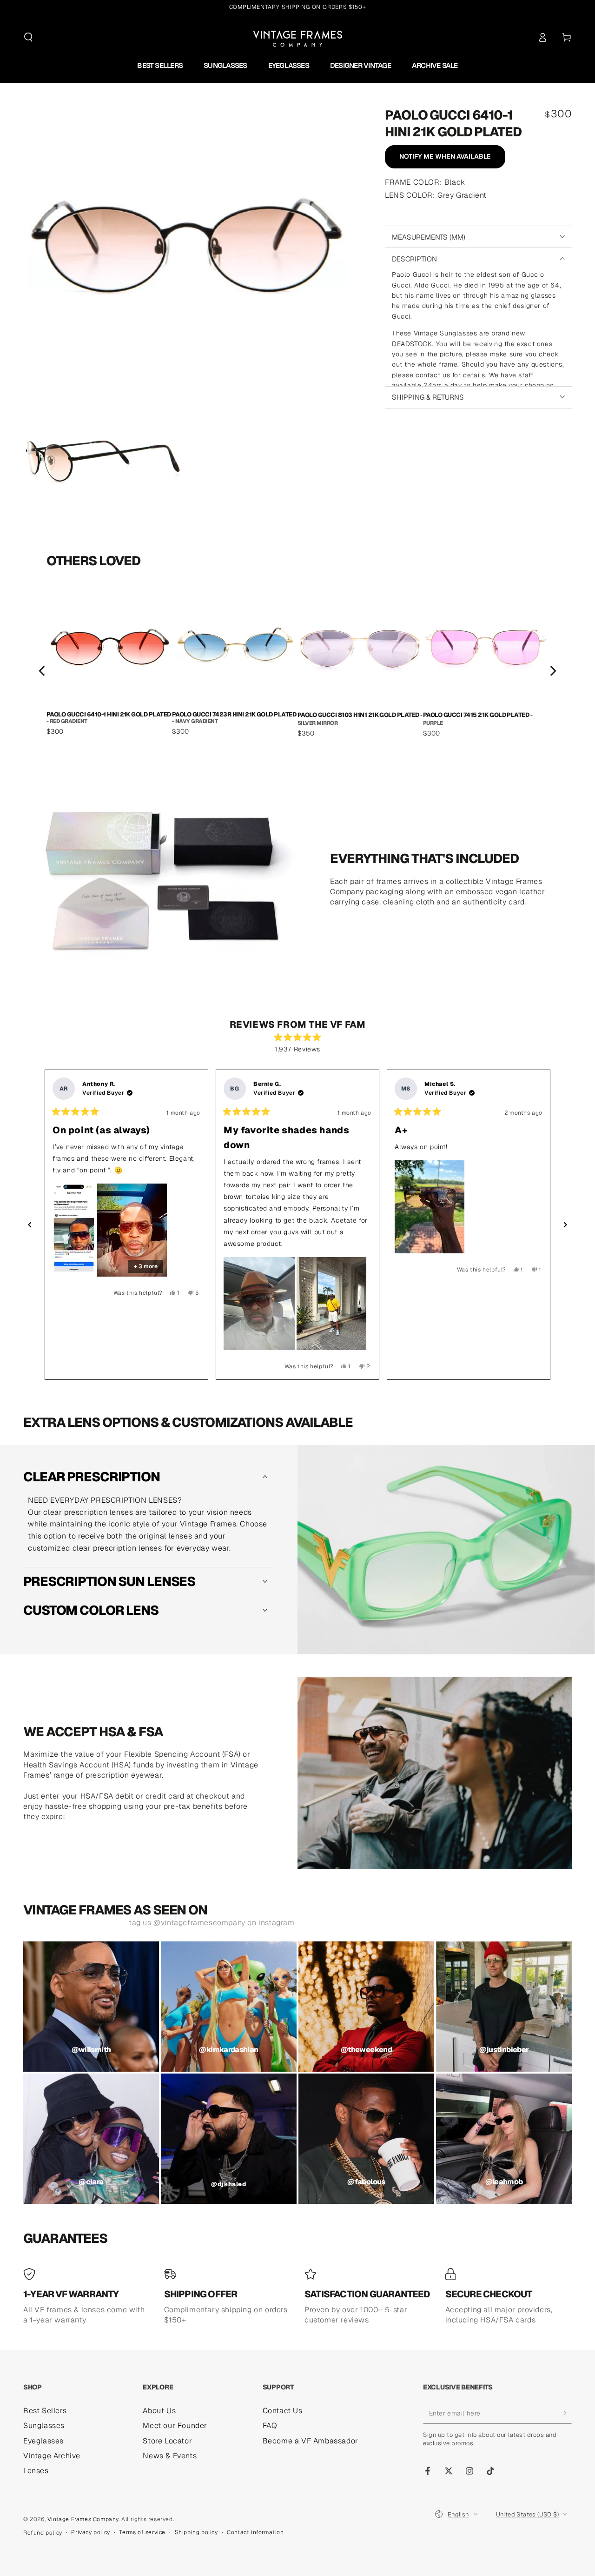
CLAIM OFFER (298, 1368)
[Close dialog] (385, 1178)
